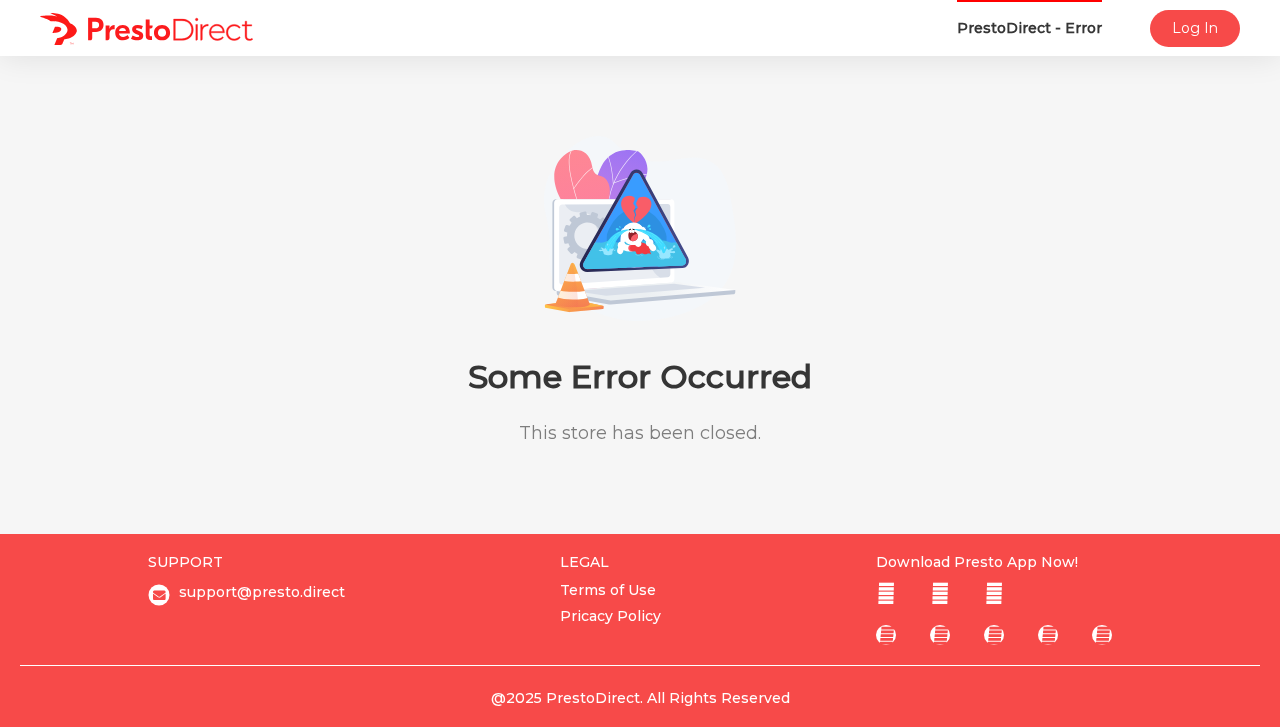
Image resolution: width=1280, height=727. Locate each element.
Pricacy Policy (610, 616)
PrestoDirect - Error (1029, 28)
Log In (1195, 28)
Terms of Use (608, 590)
